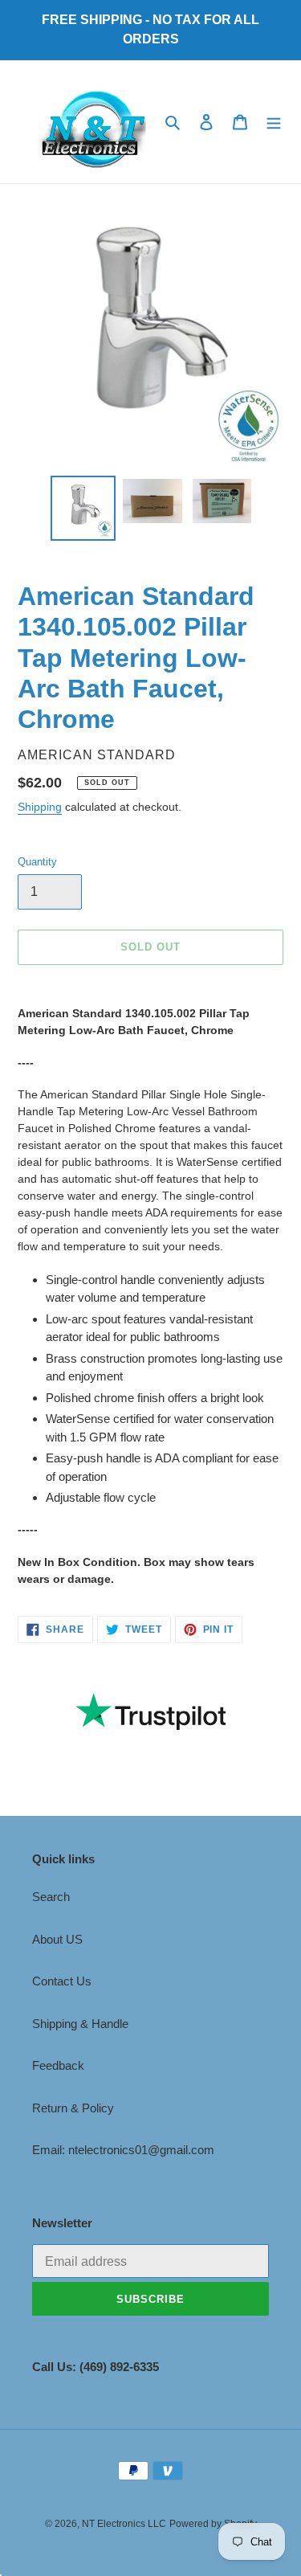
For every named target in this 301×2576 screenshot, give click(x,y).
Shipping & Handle (80, 2024)
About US (57, 1939)
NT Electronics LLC (124, 2524)
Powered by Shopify (213, 2524)
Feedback (58, 2065)
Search (51, 1897)
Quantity (37, 862)
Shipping (40, 807)
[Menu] (274, 122)
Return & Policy (73, 2108)
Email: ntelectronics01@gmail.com (123, 2150)
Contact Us (62, 1981)
